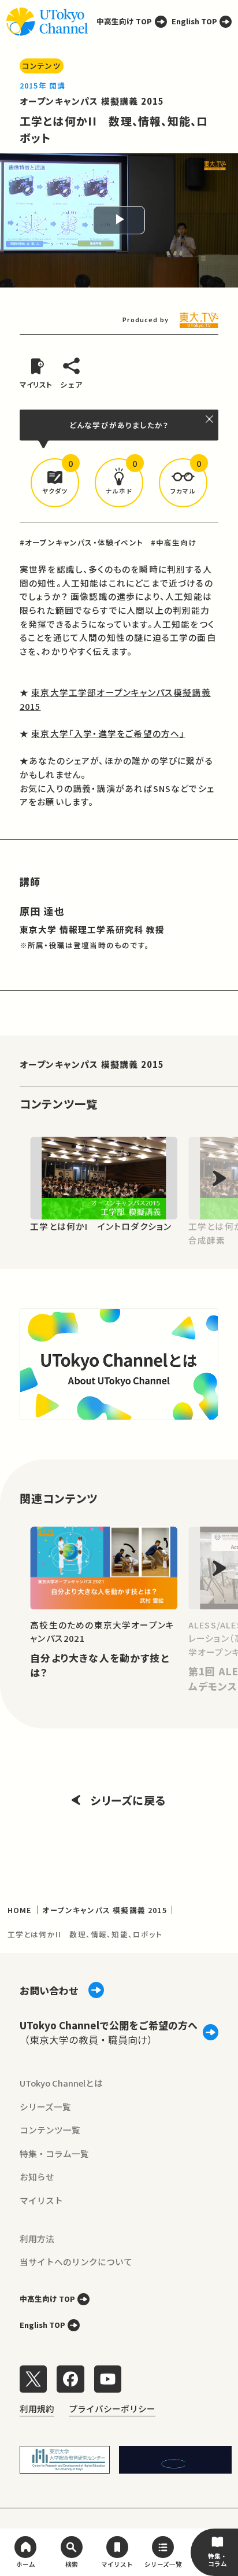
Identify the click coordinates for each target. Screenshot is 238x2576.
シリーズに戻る (128, 1800)
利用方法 (37, 2238)
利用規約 (37, 2409)
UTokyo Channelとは (61, 2083)
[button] (55, 483)
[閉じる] (210, 419)
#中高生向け (174, 542)
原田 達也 (42, 911)
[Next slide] (219, 1178)
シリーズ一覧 (45, 2107)
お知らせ (37, 2177)
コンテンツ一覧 (50, 2130)
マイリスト (41, 2200)
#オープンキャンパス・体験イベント (81, 542)
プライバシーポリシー (112, 2409)
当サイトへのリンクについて (76, 2262)
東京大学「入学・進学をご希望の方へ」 (108, 733)
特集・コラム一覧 (54, 2153)
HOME (20, 1910)
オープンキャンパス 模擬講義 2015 (92, 101)
